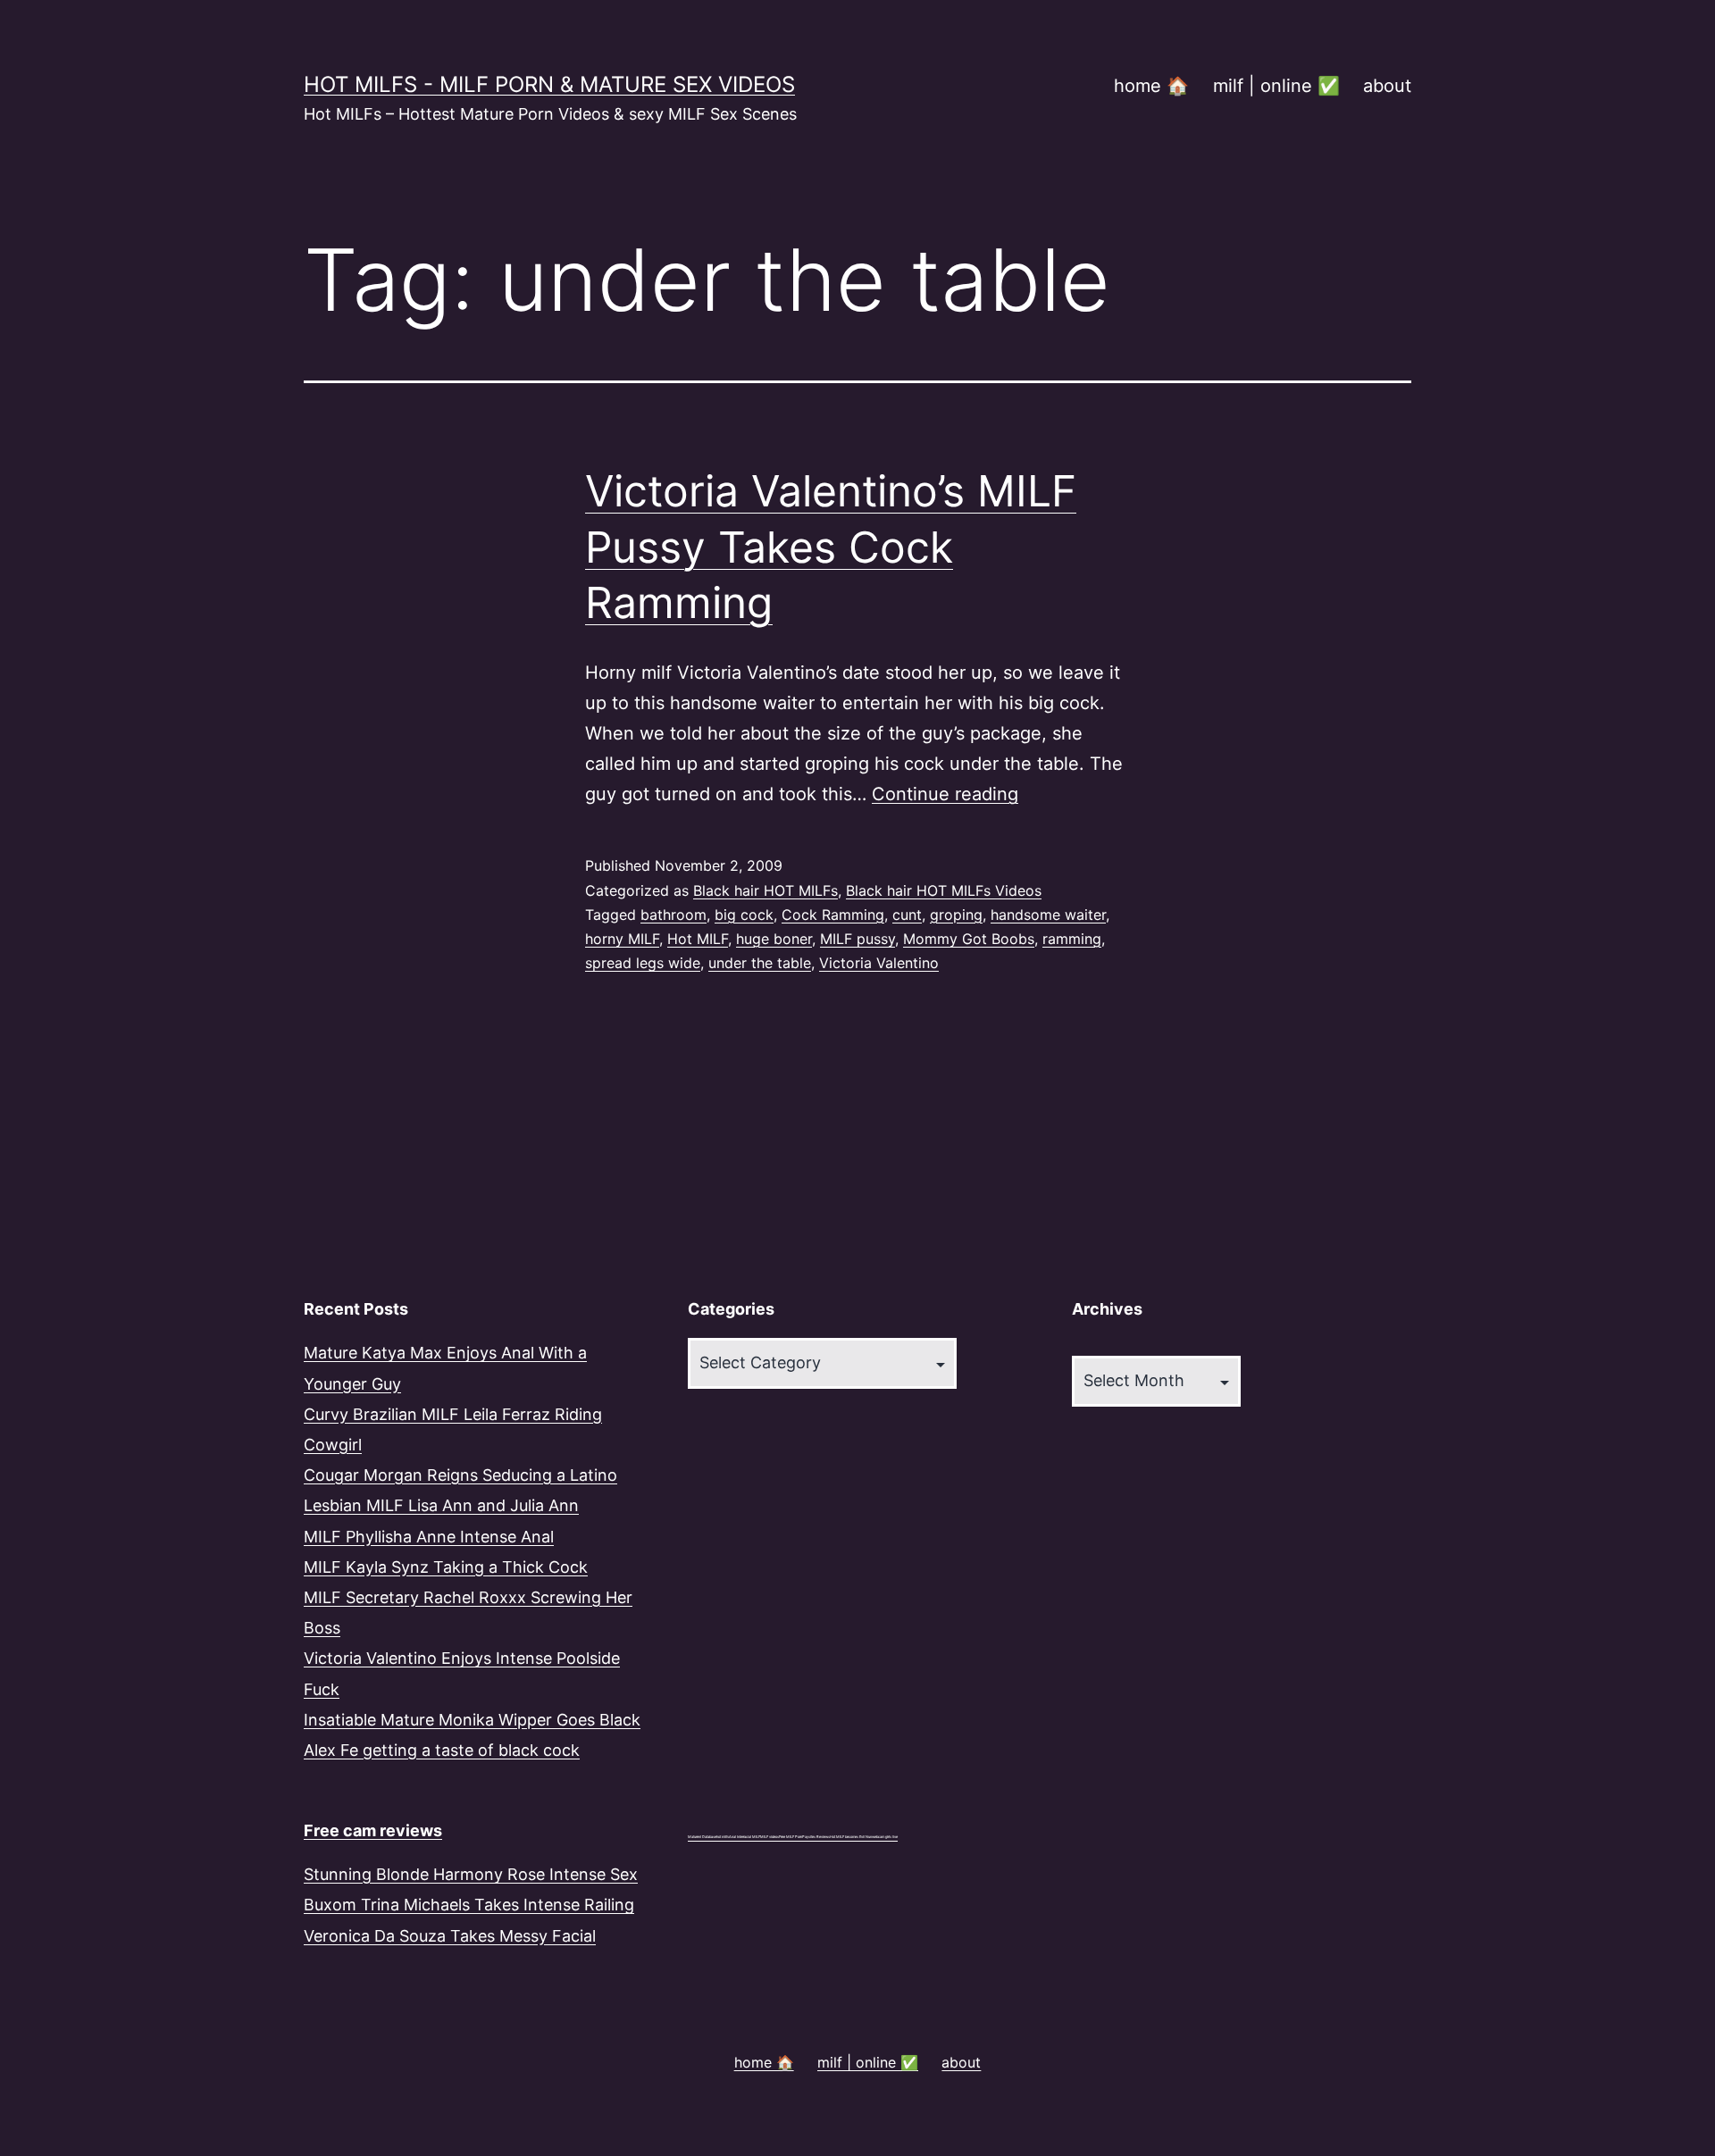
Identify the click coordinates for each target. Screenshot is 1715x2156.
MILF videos (770, 1837)
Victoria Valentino (879, 963)
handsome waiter (1048, 915)
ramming (1072, 939)
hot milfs (723, 1837)
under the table (760, 963)
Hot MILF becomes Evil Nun (851, 1837)
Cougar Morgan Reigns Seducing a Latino (460, 1475)
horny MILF (622, 939)
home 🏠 (1151, 86)
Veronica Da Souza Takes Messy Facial (450, 1936)
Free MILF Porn (791, 1837)
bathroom (673, 915)
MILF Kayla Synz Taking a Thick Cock (446, 1567)
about (1387, 86)
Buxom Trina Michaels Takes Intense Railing (469, 1905)
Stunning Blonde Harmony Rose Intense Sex (471, 1874)
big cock (744, 915)
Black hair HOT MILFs (765, 890)
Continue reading (945, 794)
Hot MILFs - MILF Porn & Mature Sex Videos (549, 84)
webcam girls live (885, 1837)
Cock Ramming (833, 915)
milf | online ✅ (1276, 86)
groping (956, 915)
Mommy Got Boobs (969, 939)
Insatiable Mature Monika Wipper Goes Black (472, 1720)
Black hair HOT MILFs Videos (944, 890)
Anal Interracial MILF (745, 1837)
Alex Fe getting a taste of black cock (442, 1750)
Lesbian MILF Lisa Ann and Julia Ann (441, 1505)
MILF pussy (857, 939)
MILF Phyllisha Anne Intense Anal (429, 1537)
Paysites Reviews (816, 1837)
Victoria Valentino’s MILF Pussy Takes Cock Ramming (831, 547)
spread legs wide (643, 963)
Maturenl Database (702, 1837)
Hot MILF (698, 939)
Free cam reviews (373, 1830)
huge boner (774, 939)
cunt (907, 915)
